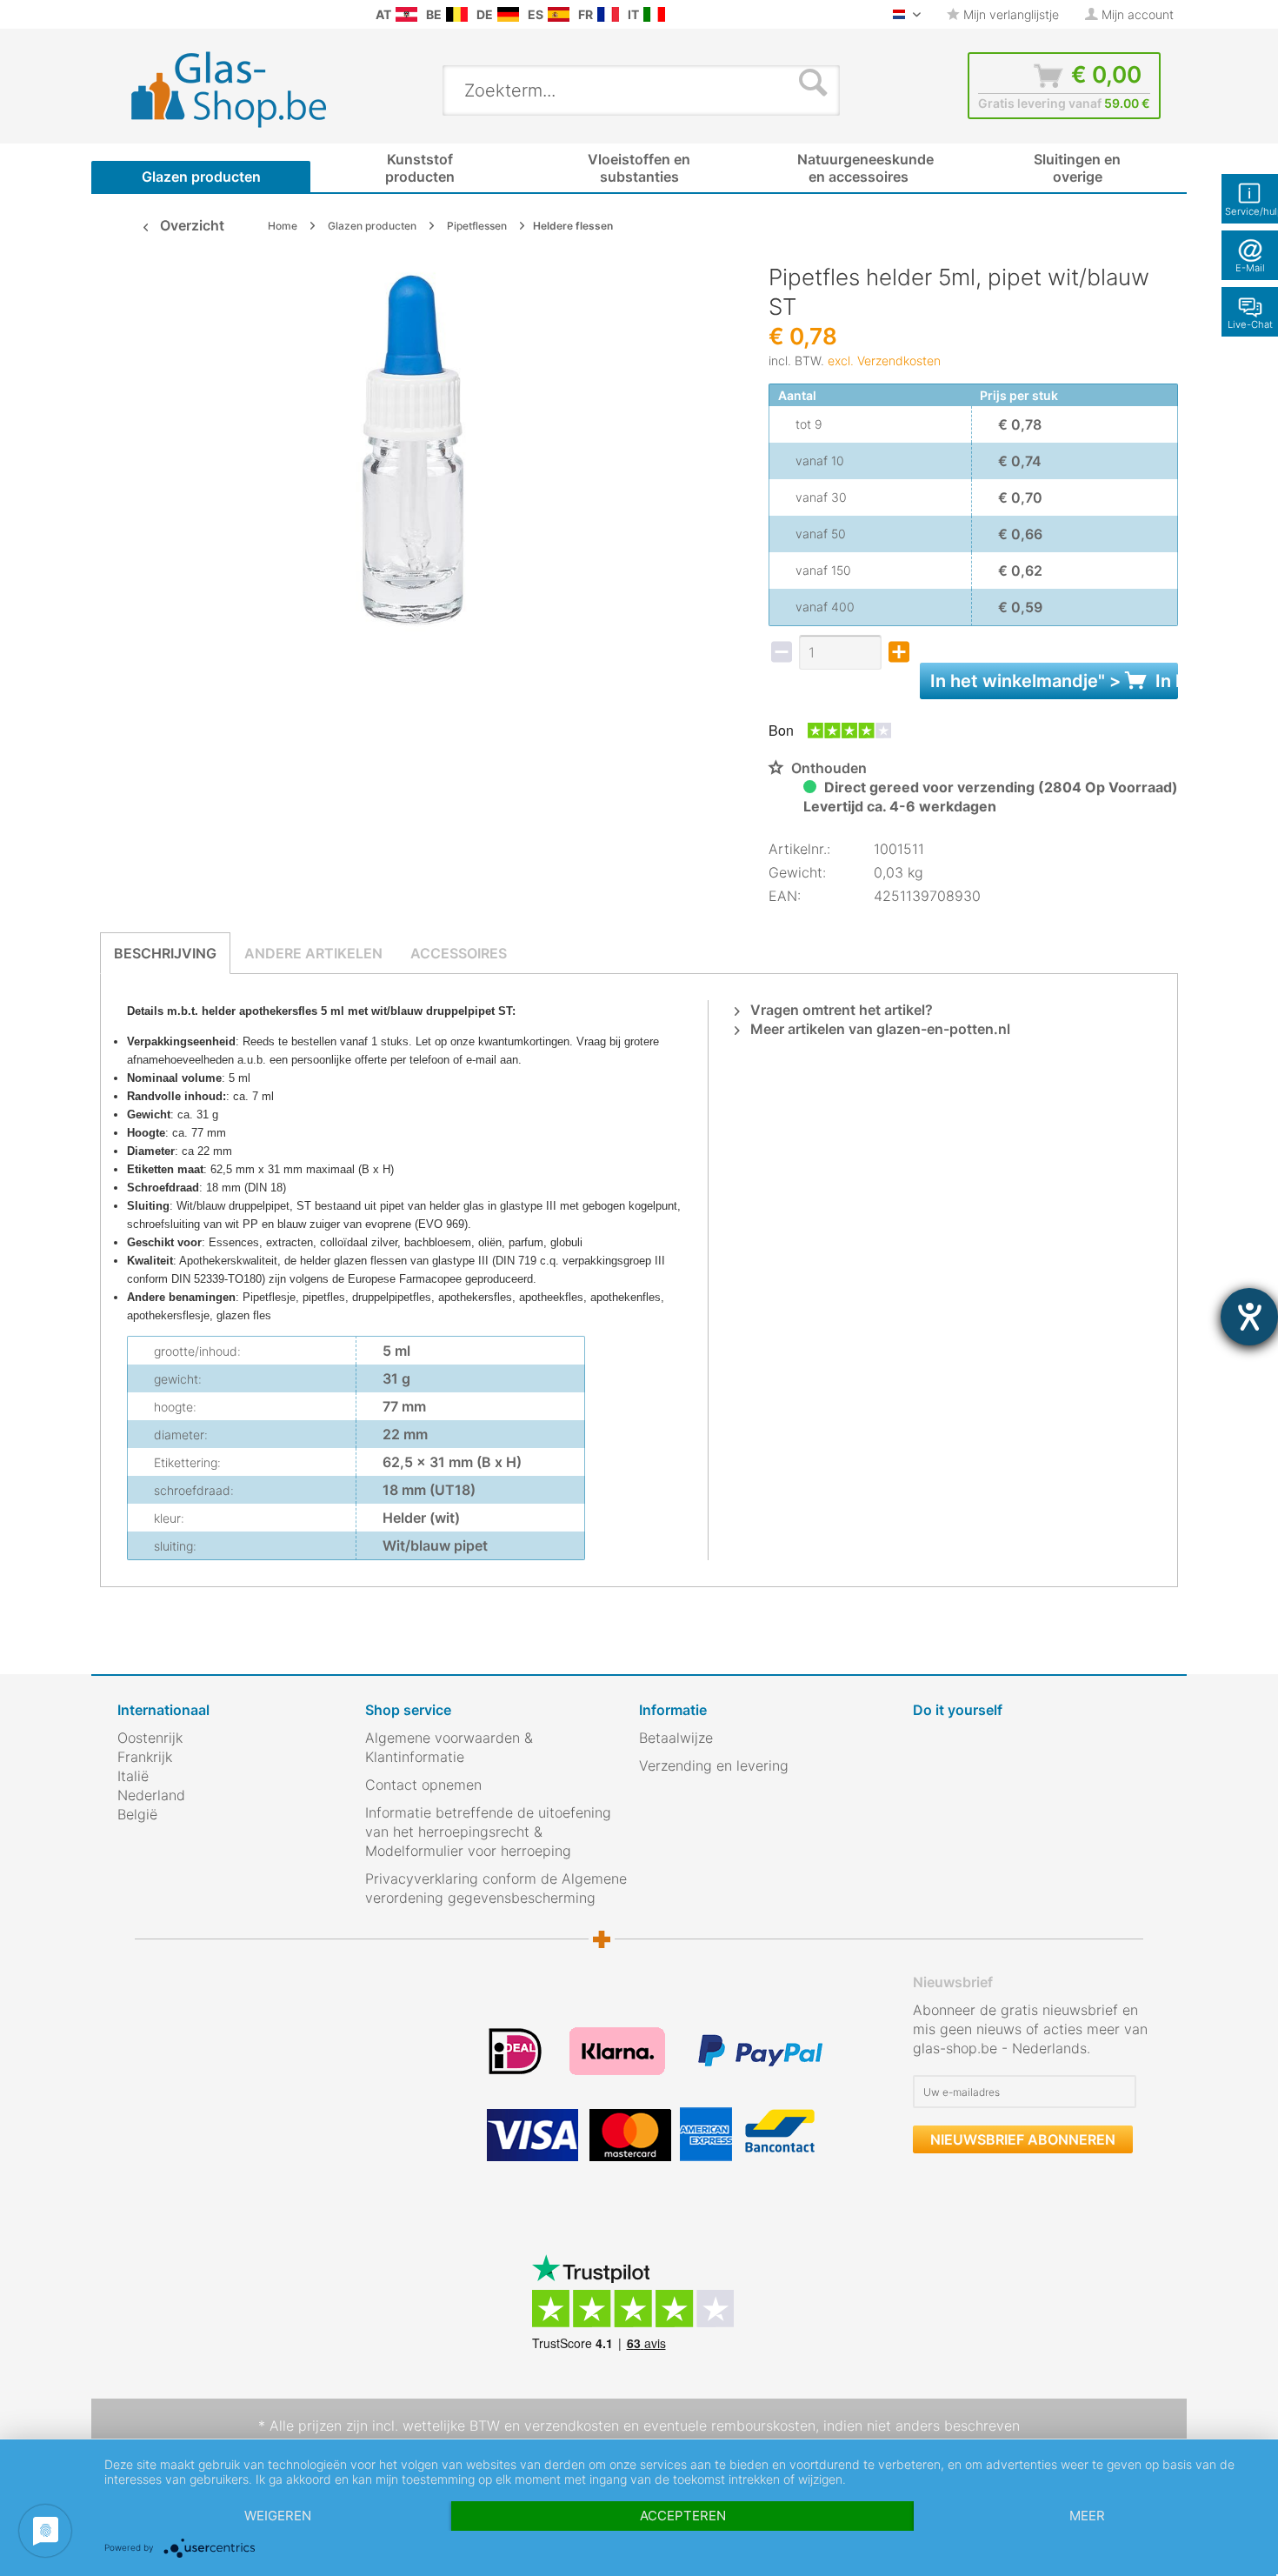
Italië (133, 1776)
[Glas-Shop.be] (457, 14)
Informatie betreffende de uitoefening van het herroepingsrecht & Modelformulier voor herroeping (488, 1832)
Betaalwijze (676, 1738)
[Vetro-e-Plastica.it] (654, 14)
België (137, 1814)
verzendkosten (572, 2426)
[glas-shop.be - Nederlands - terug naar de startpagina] (240, 90)
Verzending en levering (714, 1765)
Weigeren (278, 2516)
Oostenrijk (150, 1738)
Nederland (151, 1795)
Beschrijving (165, 953)
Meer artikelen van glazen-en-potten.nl (879, 1029)
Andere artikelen (313, 953)
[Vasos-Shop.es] (559, 14)
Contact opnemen (423, 1785)
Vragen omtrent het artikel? (840, 1010)
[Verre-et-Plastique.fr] (608, 14)
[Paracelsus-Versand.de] (508, 14)
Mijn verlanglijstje (1009, 14)
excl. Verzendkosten (884, 360)
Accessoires (459, 953)
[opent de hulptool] (1249, 1317)
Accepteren (683, 2516)
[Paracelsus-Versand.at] (406, 14)
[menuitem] (126, 14)
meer (1087, 2516)
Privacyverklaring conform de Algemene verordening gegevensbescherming (496, 1888)
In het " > (1054, 681)
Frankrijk (145, 1757)
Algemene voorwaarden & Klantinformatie (449, 1747)
